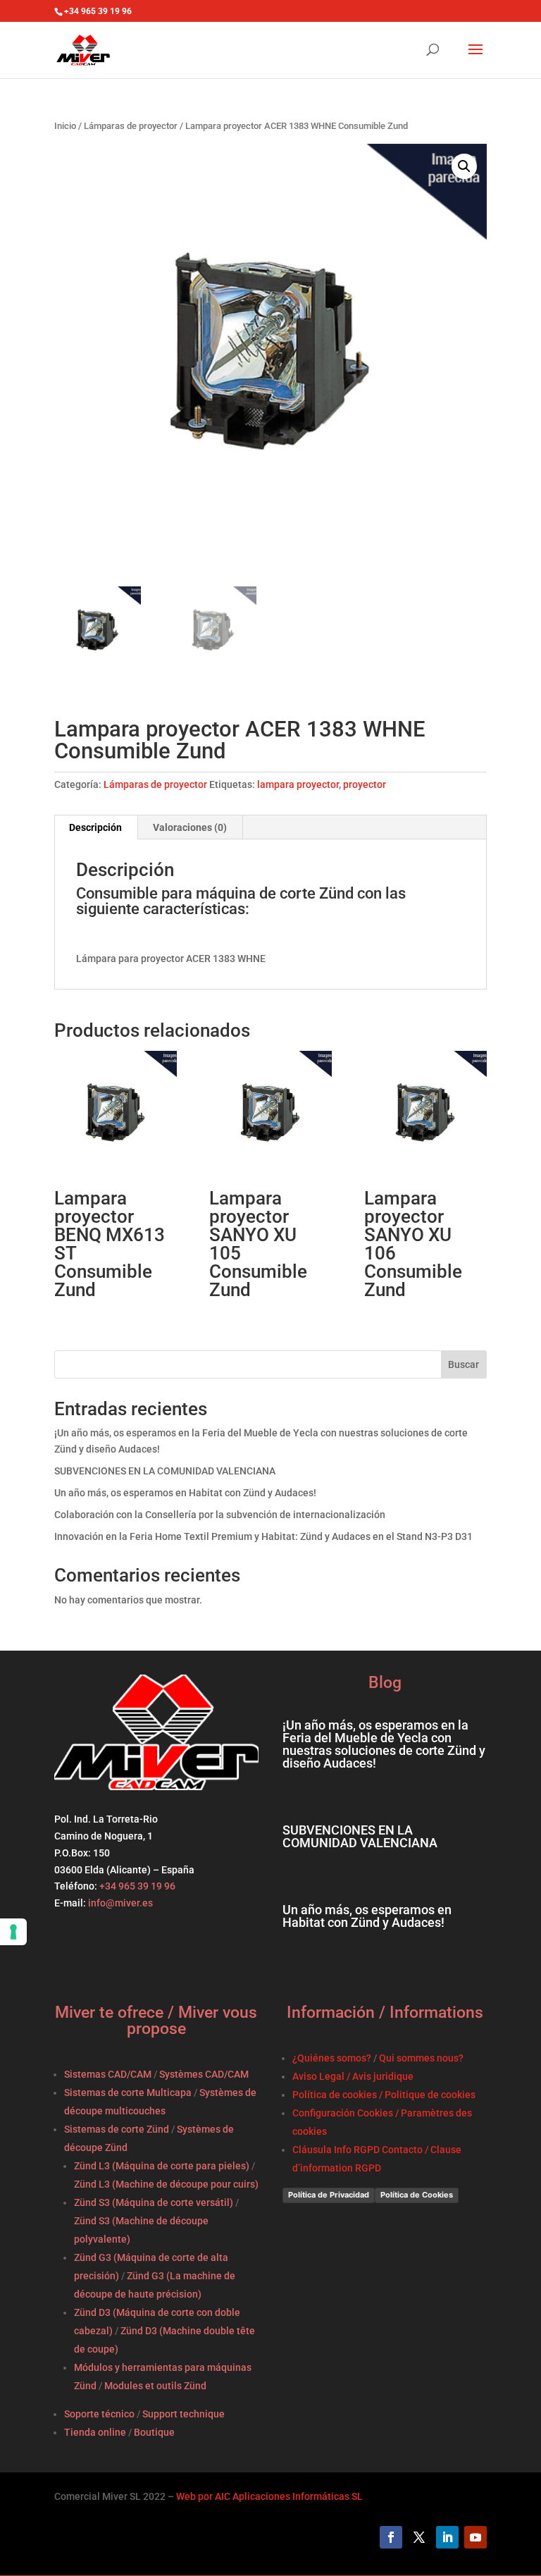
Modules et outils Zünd (155, 2386)
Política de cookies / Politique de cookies (384, 2095)
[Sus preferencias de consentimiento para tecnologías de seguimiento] (13, 1932)
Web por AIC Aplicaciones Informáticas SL (269, 2496)
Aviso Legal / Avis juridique (353, 2076)
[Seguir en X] (419, 2537)
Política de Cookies (417, 2195)
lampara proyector (298, 784)
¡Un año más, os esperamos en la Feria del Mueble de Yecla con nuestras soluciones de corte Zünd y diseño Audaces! (384, 1744)
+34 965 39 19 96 (136, 1886)
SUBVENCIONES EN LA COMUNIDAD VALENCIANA (165, 1471)
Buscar (464, 1364)
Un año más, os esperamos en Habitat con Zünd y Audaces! (185, 1493)
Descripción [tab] (95, 827)
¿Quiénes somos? (332, 2058)
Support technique (184, 2414)
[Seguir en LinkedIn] (447, 2537)
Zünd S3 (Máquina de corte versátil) (154, 2202)
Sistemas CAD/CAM (108, 2074)
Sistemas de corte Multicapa (128, 2093)
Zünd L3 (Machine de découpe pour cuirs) (166, 2184)
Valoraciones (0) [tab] (190, 827)
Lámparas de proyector (131, 126)
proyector (365, 784)
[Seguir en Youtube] (475, 2537)
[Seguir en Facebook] (391, 2537)
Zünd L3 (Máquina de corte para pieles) (162, 2166)
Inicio (65, 126)
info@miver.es (120, 1903)
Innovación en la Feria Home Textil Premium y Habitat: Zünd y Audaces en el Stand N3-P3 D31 (263, 1536)
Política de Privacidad (329, 2195)
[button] (464, 166)
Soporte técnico (99, 2414)
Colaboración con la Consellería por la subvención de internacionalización (220, 1515)
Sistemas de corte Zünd (117, 2129)
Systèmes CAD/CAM (204, 2074)
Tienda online (95, 2432)
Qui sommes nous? (421, 2058)
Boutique (154, 2432)
